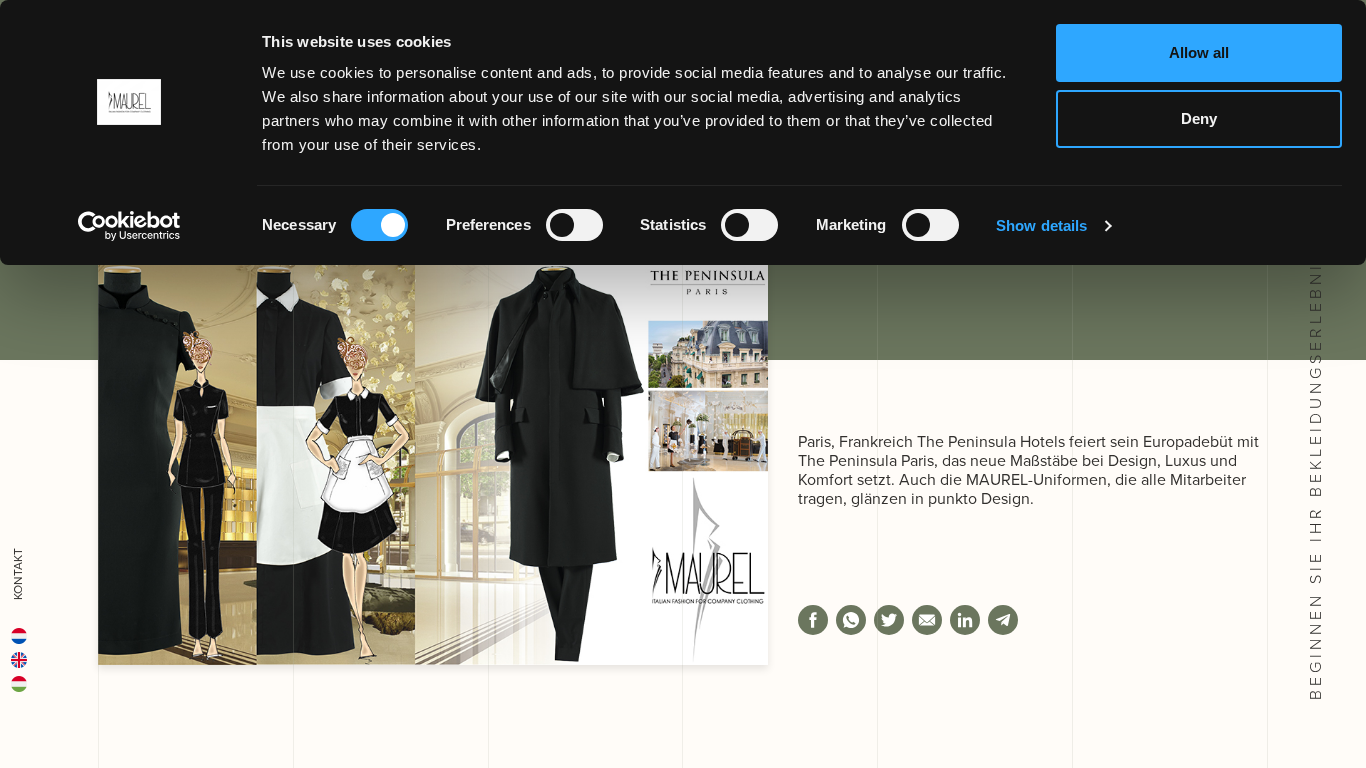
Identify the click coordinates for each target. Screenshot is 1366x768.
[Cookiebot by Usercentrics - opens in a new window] (129, 226)
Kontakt (18, 574)
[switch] (574, 225)
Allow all (1199, 52)
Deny (1199, 118)
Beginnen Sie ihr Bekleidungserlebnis (1315, 470)
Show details (1041, 225)
